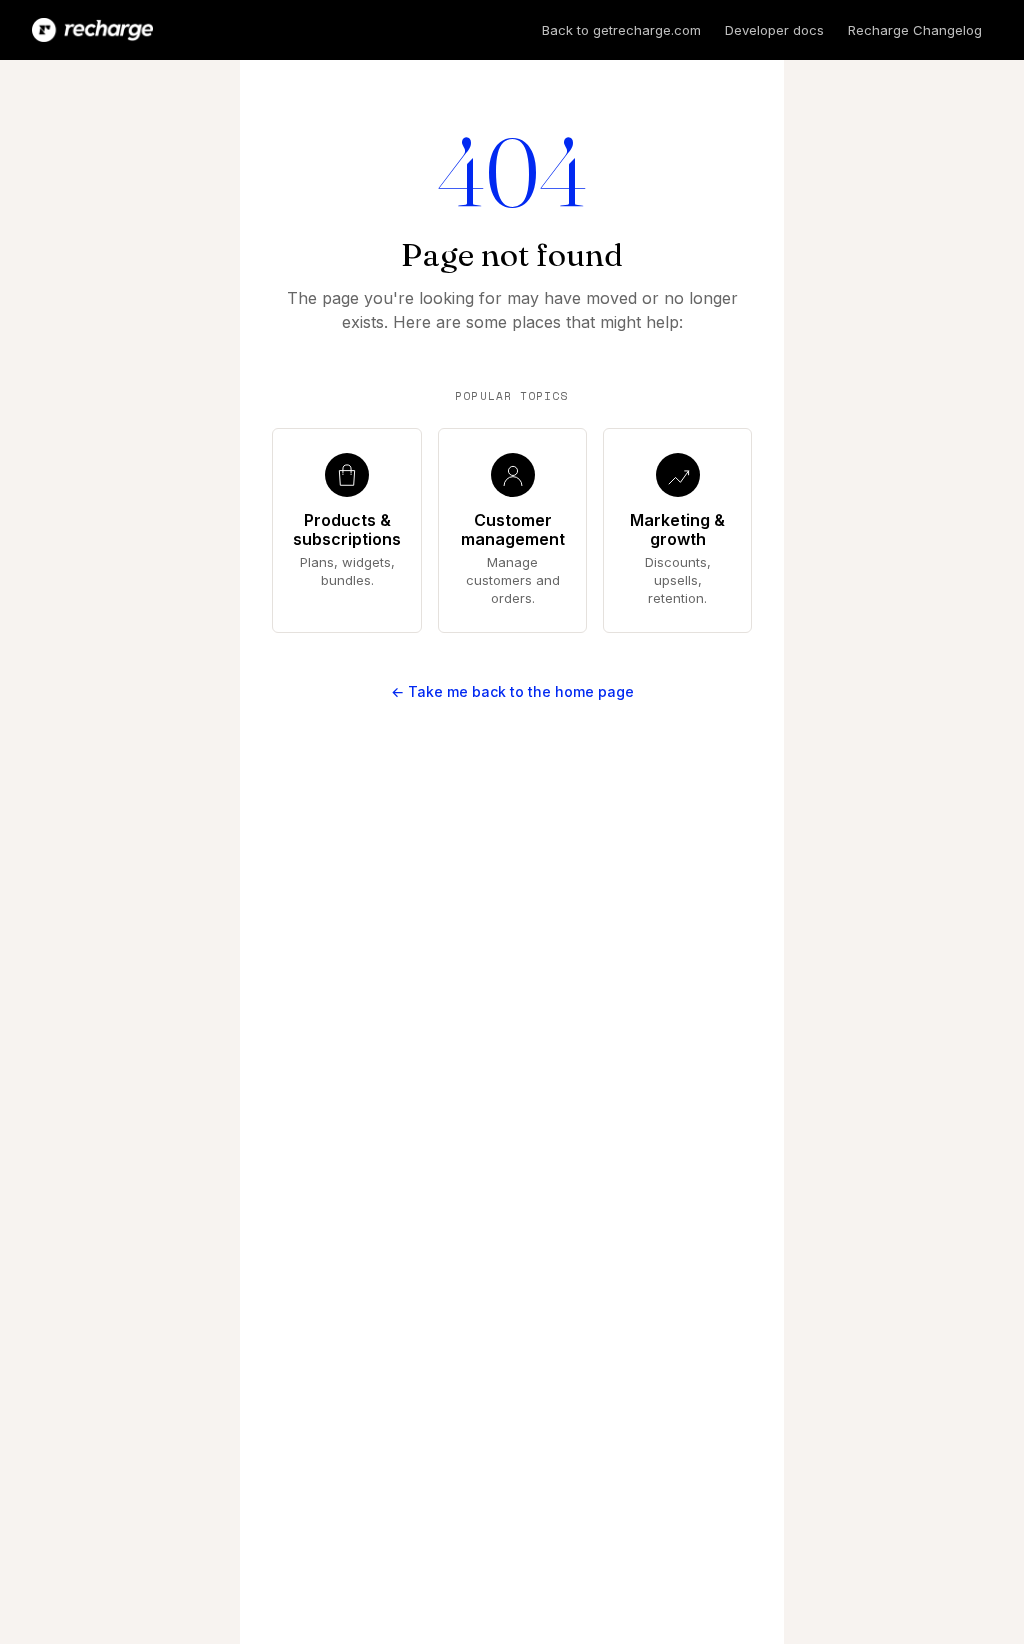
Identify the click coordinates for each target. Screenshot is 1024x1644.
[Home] (92, 30)
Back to (621, 30)
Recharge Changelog (915, 30)
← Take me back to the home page (512, 691)
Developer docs (774, 30)
